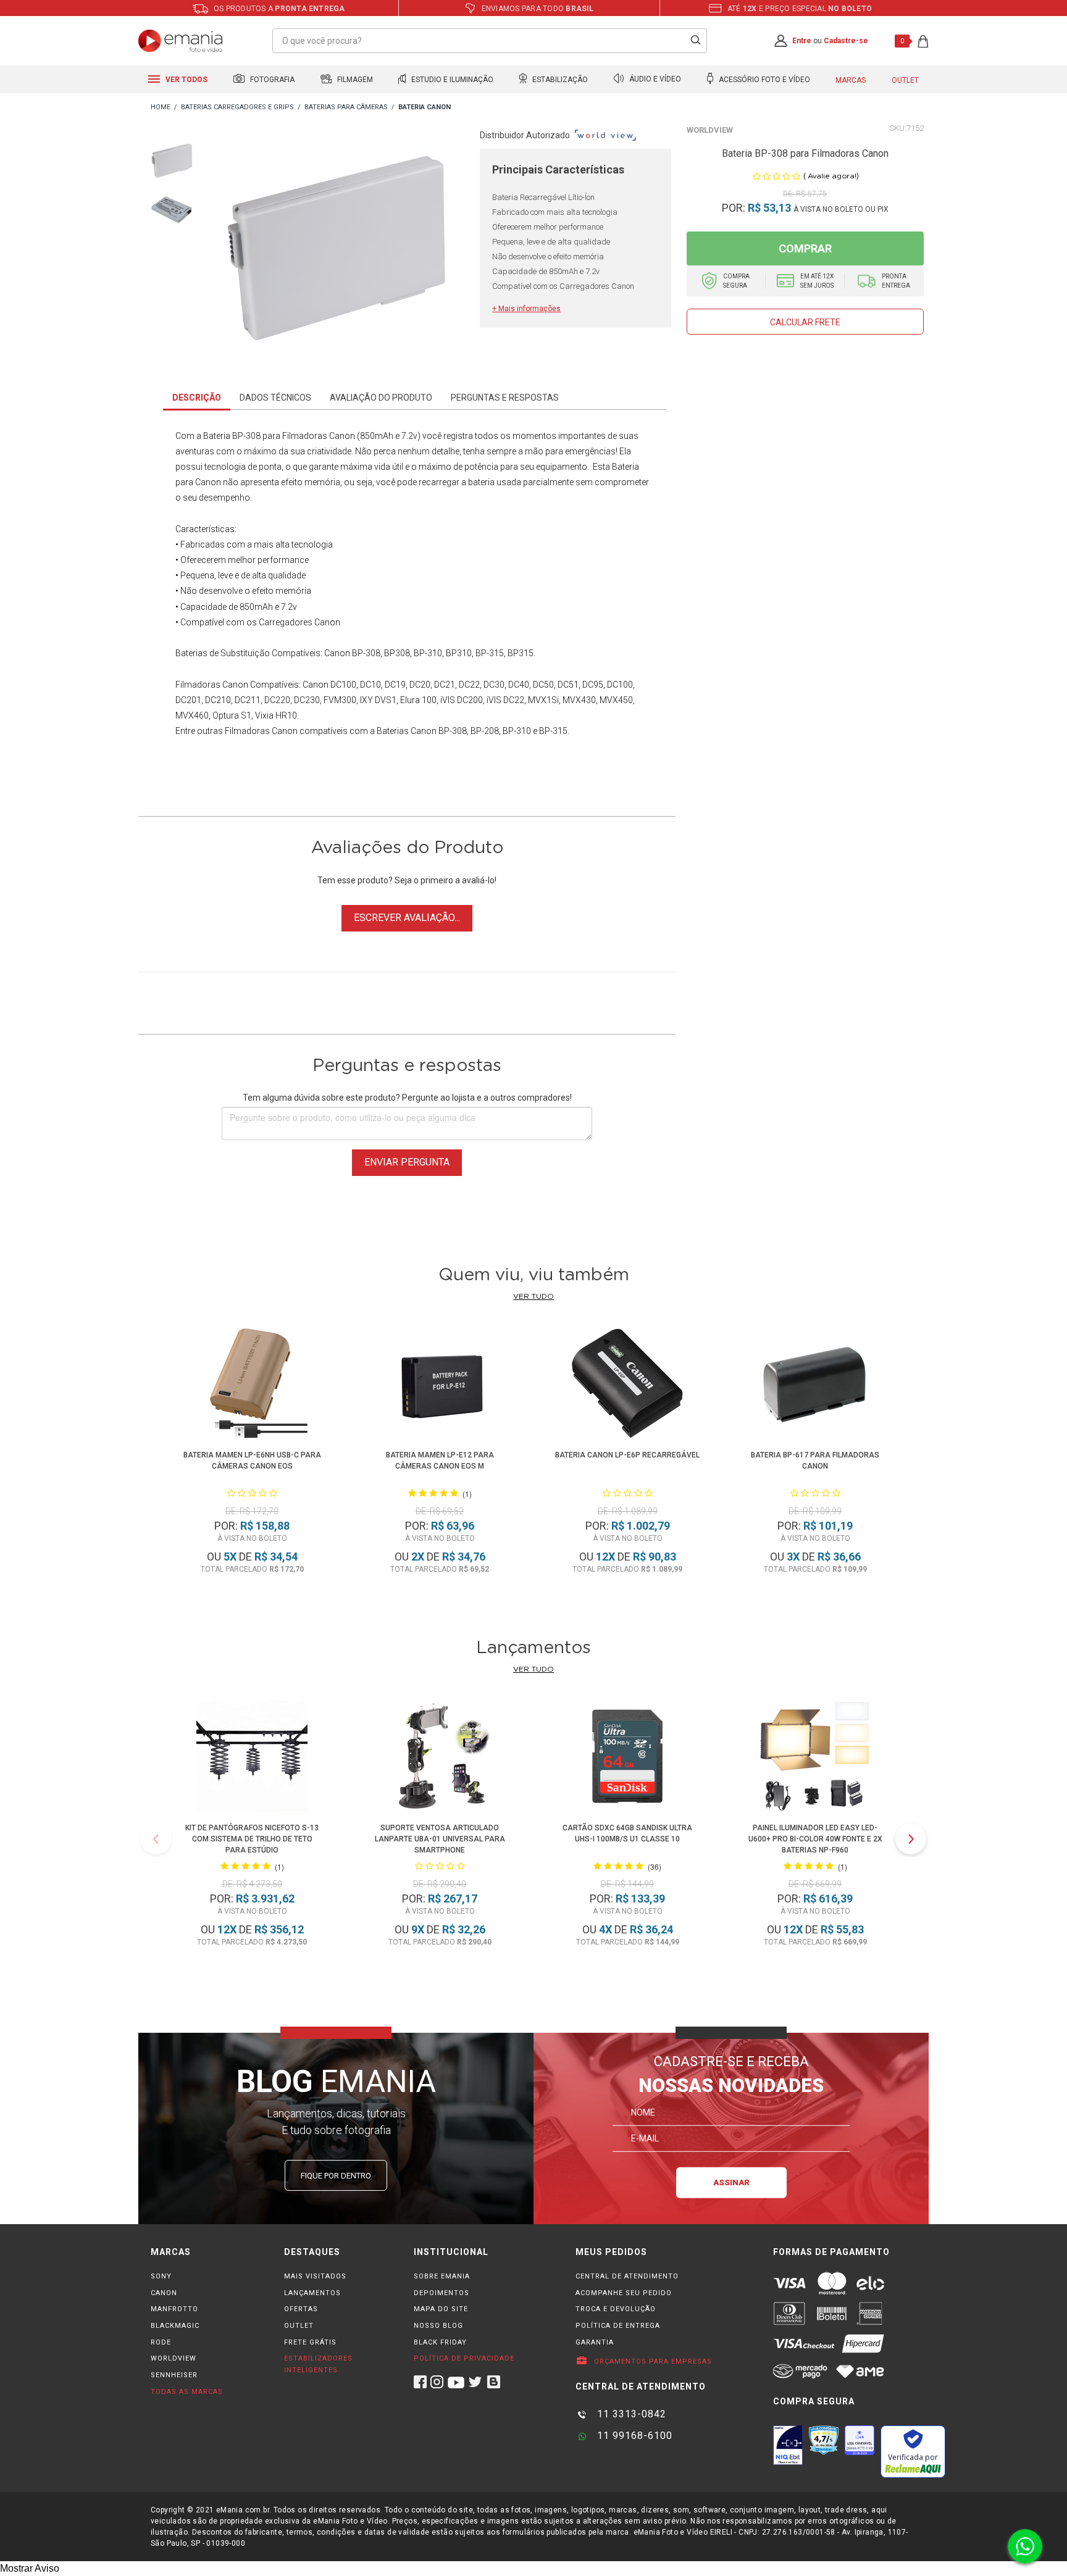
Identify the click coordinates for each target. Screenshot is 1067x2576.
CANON (164, 2293)
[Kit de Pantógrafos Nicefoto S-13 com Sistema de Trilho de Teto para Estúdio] (252, 1758)
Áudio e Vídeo (654, 80)
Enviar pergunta (407, 1162)
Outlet (905, 80)
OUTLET (299, 2326)
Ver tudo (533, 1296)
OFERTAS (301, 2309)
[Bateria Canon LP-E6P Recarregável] (628, 1386)
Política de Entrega (618, 2326)
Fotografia (271, 80)
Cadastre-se (846, 41)
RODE (161, 2342)
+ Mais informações (526, 309)
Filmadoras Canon (212, 685)
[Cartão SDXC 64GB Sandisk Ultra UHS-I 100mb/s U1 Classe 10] (627, 1758)
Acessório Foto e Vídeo (764, 80)
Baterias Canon (407, 731)
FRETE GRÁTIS (310, 2342)
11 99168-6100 (633, 2436)
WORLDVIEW (174, 2358)
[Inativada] (788, 2445)
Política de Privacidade (464, 2358)
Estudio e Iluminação (451, 80)
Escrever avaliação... (407, 918)
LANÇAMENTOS (312, 2293)
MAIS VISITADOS (315, 2276)
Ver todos (186, 80)
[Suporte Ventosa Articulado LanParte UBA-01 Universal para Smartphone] (440, 1758)
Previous (156, 1839)
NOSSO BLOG (438, 2326)
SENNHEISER (174, 2375)
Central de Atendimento (627, 2276)
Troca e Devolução (616, 2309)
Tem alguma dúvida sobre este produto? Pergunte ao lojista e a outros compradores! (407, 1098)
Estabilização (559, 80)
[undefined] (337, 251)
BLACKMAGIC (175, 2326)
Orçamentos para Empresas (652, 2361)
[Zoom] (172, 160)
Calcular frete (805, 322)
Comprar (805, 248)
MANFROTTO (174, 2309)
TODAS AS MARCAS (187, 2392)
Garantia (595, 2342)
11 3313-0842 (630, 2414)
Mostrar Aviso (30, 2568)
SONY (161, 2276)
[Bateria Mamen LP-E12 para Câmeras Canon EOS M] (440, 1386)
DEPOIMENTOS (441, 2293)
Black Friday (440, 2342)
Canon (316, 685)
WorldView (710, 130)
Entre (802, 41)
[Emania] (181, 41)
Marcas (851, 80)
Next (911, 1839)
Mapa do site (441, 2309)
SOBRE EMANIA (442, 2276)
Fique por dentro (336, 2176)
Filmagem (354, 80)
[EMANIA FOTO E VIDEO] (161, 108)
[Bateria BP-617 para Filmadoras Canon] (815, 1386)
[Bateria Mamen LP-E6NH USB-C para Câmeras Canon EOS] (252, 1386)
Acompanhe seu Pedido (624, 2293)
